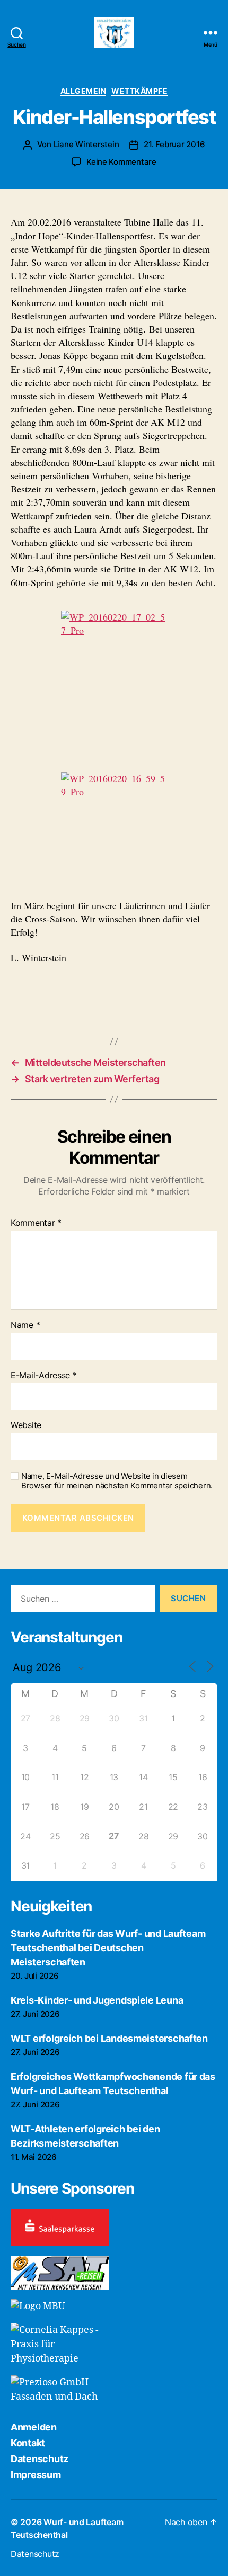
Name (25, 1325)
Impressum (36, 2475)
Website (26, 1425)
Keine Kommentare (121, 162)
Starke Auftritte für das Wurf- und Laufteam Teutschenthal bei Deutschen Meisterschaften (108, 1948)
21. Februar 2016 (174, 144)
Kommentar (36, 1223)
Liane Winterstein (86, 144)
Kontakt (28, 2443)
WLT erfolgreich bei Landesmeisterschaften (109, 2038)
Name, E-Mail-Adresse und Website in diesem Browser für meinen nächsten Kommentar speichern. (117, 1481)
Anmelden (34, 2427)
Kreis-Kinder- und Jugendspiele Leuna (97, 2000)
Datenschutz (40, 2459)
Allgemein (84, 91)
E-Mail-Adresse (44, 1376)
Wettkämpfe (139, 91)
